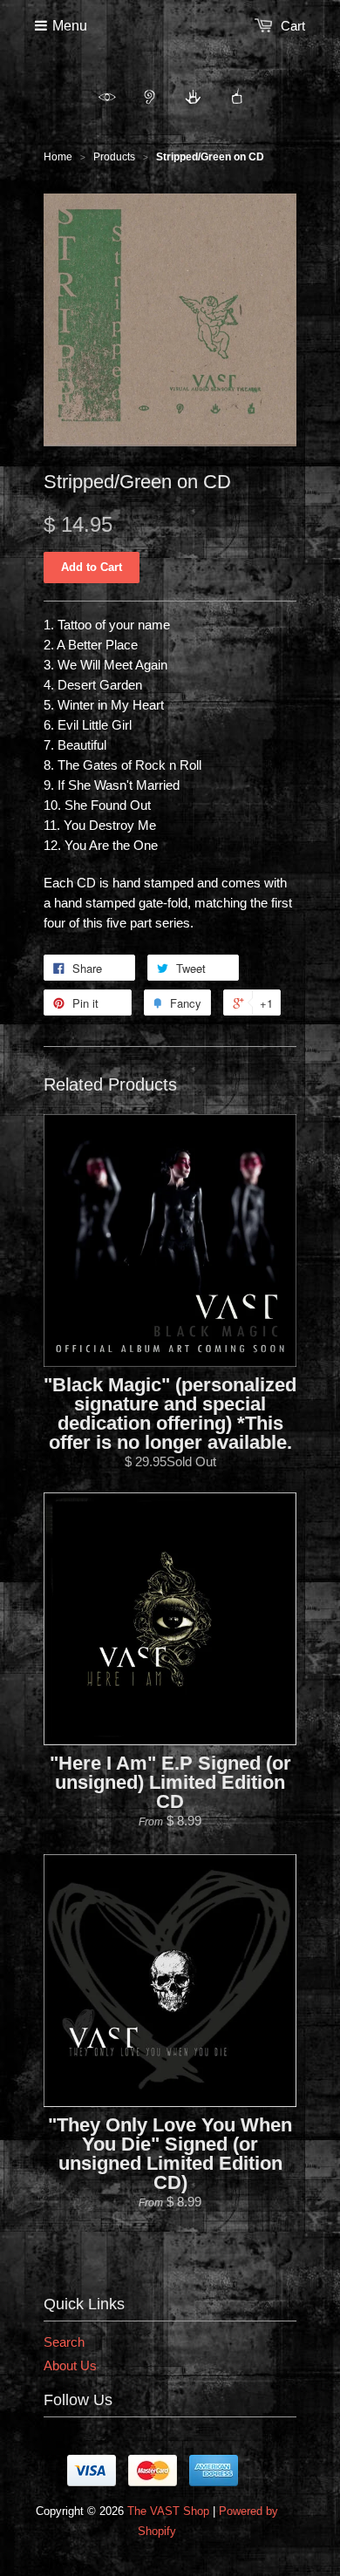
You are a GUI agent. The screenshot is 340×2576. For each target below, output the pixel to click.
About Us (70, 2365)
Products (114, 157)
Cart (293, 26)
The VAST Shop (168, 2511)
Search (64, 2342)
